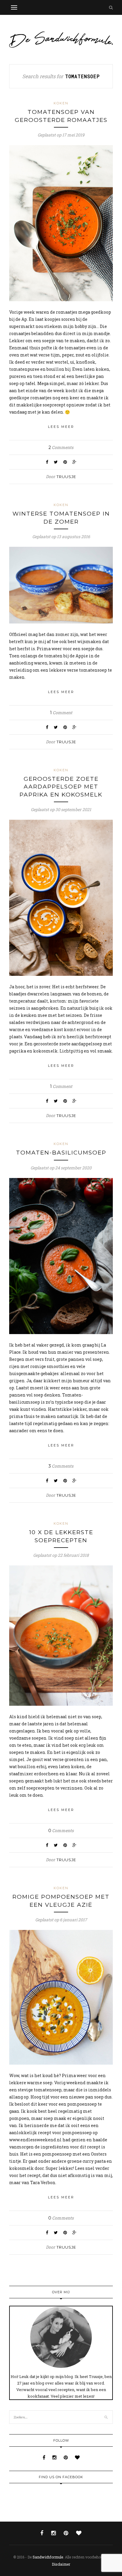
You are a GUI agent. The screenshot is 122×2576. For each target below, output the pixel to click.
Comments (61, 447)
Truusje (66, 477)
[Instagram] (55, 2457)
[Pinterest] (66, 2457)
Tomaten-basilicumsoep (61, 1153)
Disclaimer (61, 2564)
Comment (61, 713)
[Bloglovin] (77, 2457)
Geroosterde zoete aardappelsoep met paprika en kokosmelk (61, 787)
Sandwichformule (48, 2557)
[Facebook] (45, 2457)
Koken (61, 103)
